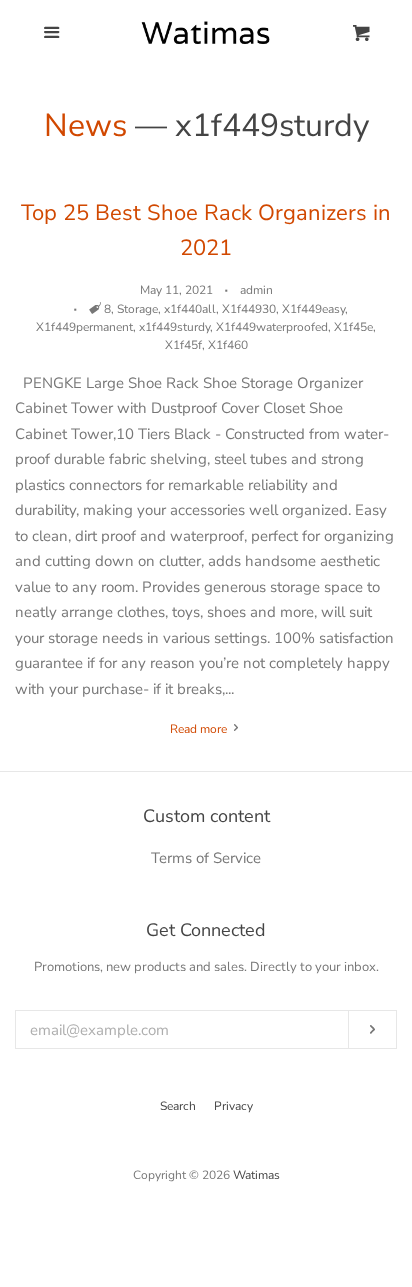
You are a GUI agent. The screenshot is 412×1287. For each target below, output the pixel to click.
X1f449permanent (84, 327)
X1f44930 (249, 309)
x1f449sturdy (174, 327)
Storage (137, 309)
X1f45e (353, 327)
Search (178, 1106)
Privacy (233, 1106)
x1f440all (190, 309)
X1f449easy (313, 309)
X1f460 (228, 345)
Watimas (256, 1175)
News (85, 125)
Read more (200, 729)
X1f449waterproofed (272, 327)
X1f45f (183, 345)
